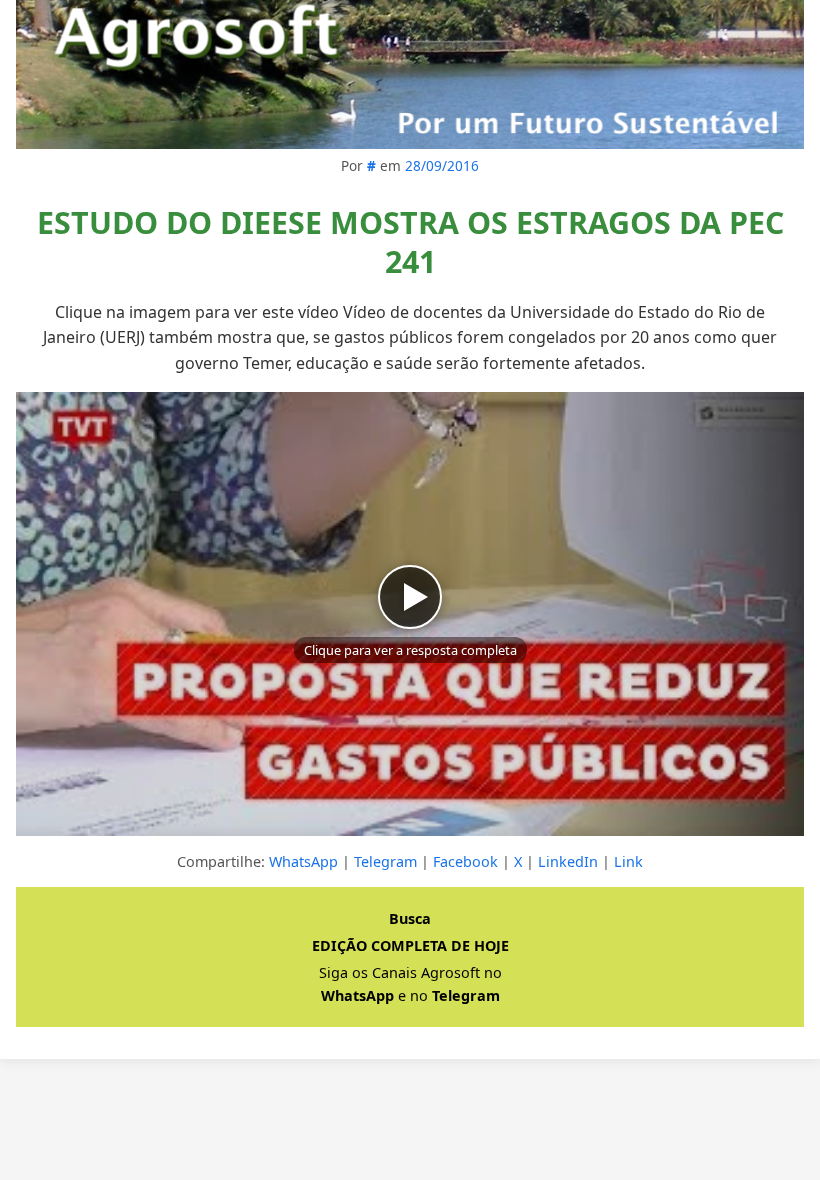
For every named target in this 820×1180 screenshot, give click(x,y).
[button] (410, 613)
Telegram (385, 861)
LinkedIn (568, 861)
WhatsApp (303, 861)
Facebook (465, 861)
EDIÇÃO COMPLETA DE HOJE (410, 945)
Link (628, 861)
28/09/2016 (442, 165)
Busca (410, 918)
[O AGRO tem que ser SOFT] (410, 74)
